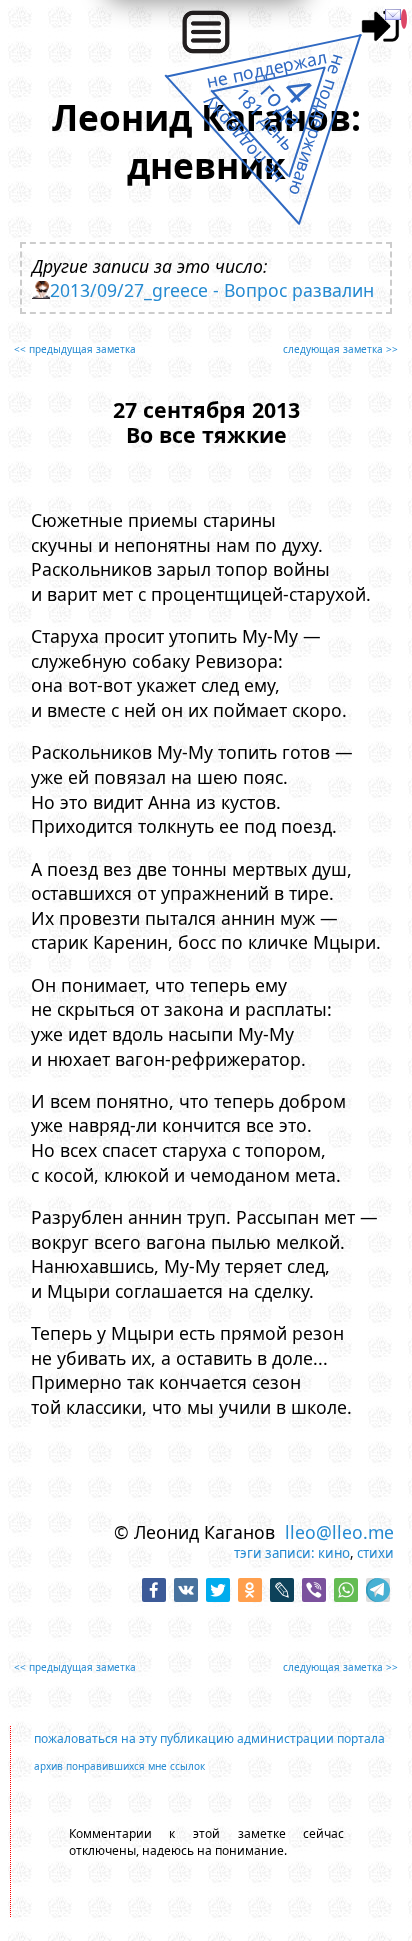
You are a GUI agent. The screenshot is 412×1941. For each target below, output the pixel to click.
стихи (375, 1553)
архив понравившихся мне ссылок (119, 1766)
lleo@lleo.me (339, 1532)
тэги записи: (274, 1553)
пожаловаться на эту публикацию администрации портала (209, 1738)
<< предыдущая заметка (75, 349)
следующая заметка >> (340, 349)
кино (334, 1553)
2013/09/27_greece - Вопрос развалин (212, 290)
